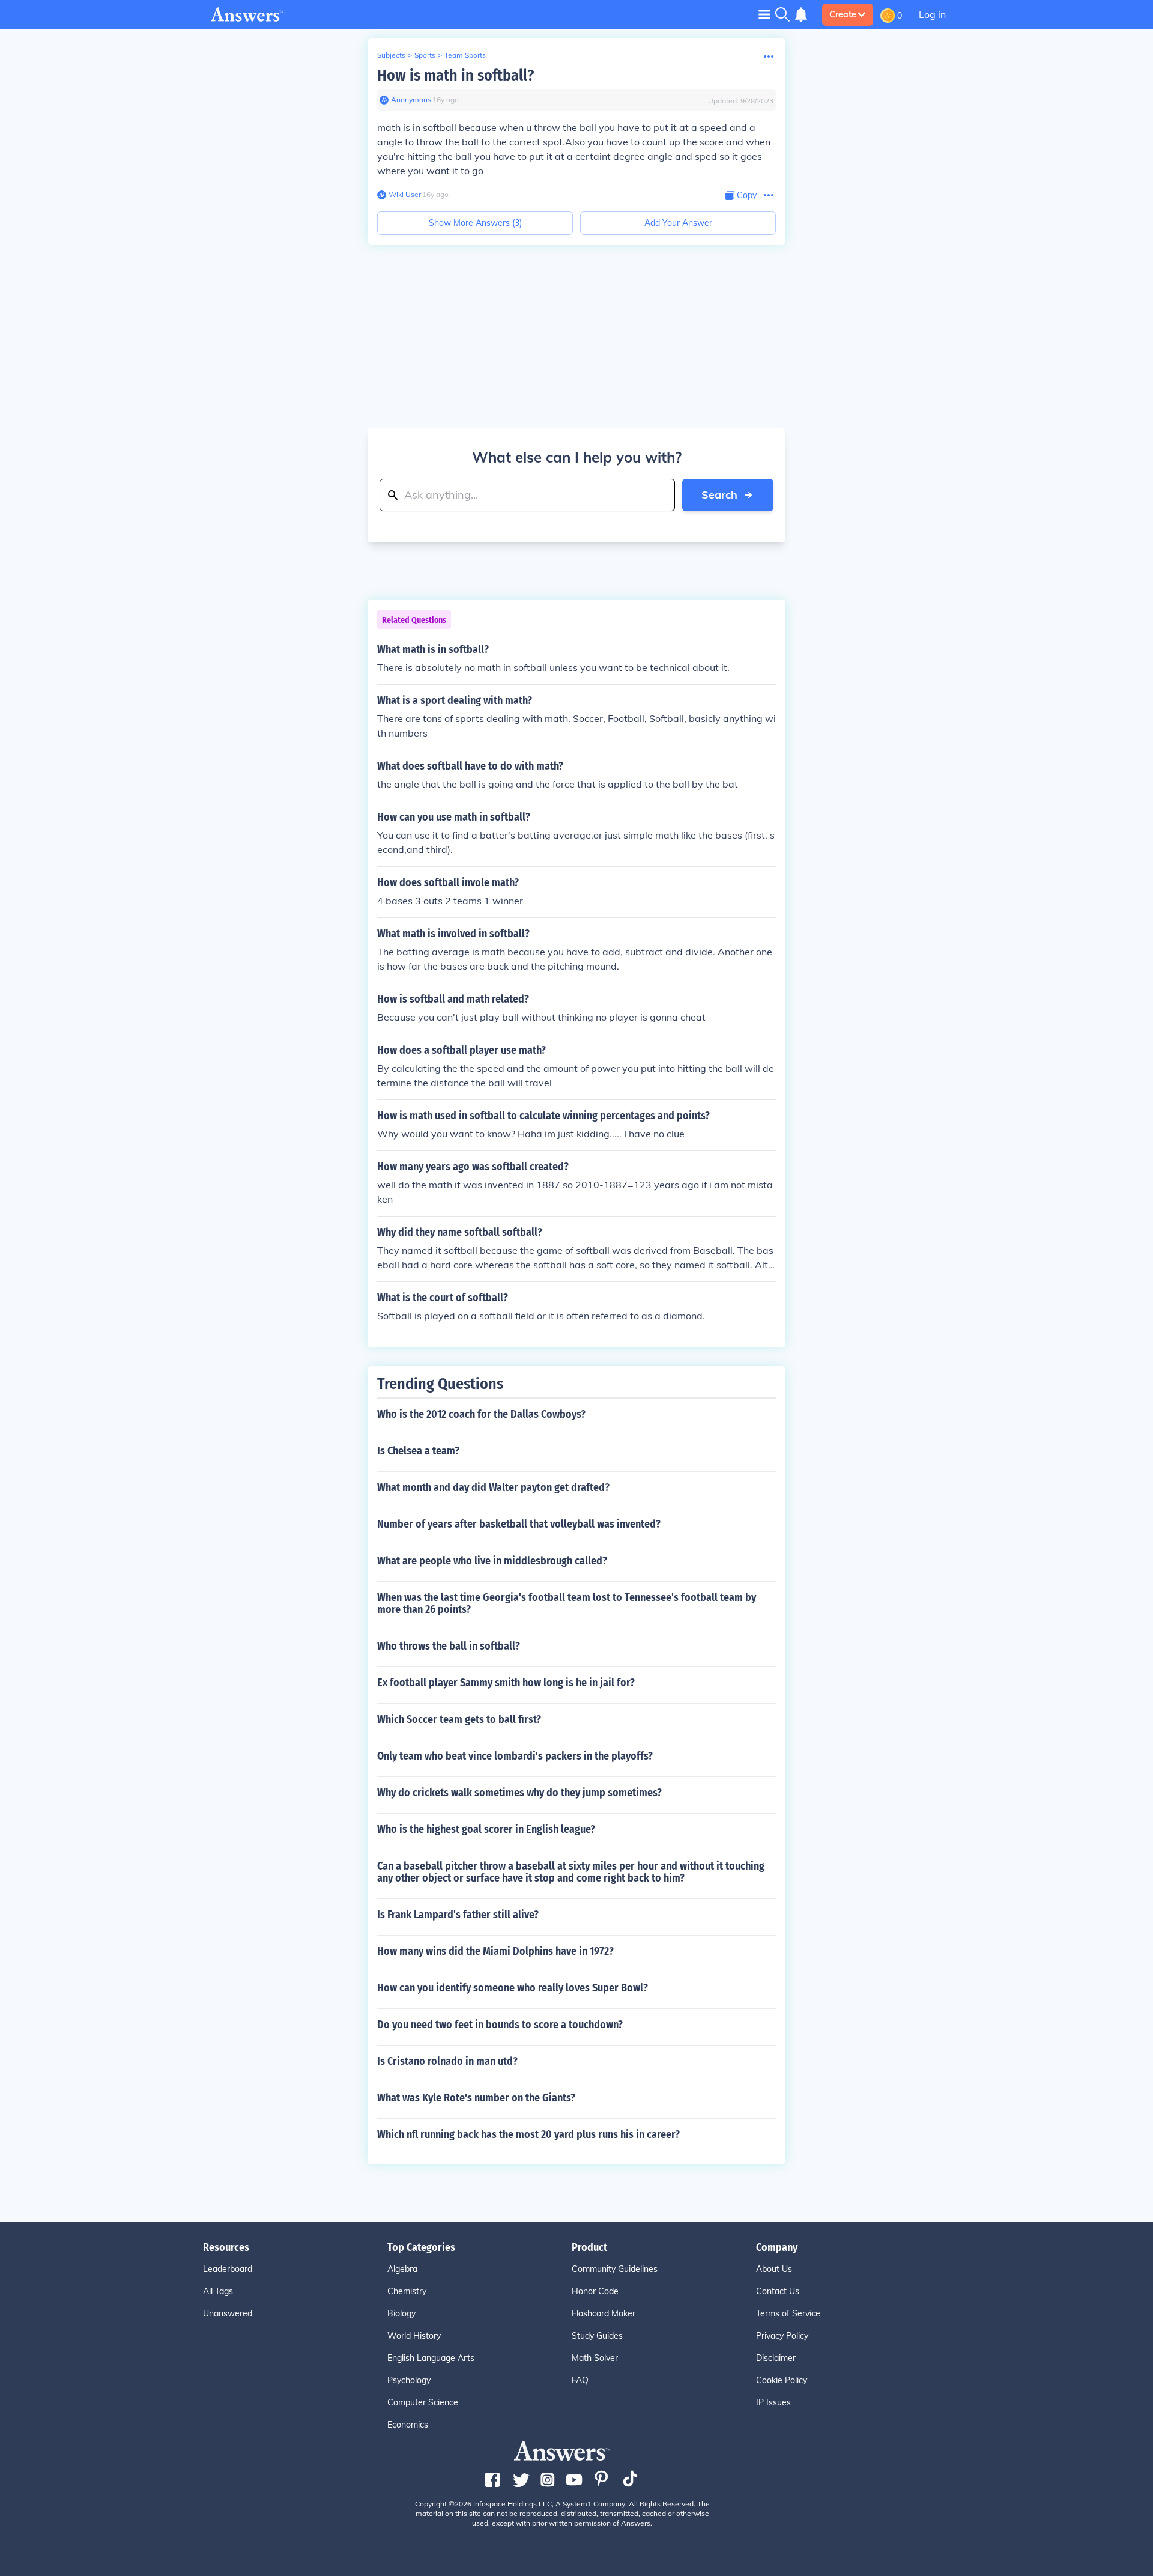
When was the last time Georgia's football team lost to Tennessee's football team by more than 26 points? (567, 1603)
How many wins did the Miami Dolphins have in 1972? (495, 1951)
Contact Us (778, 2291)
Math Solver (595, 2358)
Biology (401, 2313)
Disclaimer (776, 2358)
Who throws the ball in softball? (449, 1646)
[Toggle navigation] (764, 14)
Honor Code (595, 2291)
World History (414, 2336)
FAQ (580, 2380)
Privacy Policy (782, 2336)
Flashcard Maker (604, 2313)
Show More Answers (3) (475, 223)
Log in (932, 14)
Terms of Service (788, 2313)
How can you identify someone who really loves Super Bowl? (513, 1988)
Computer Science (423, 2402)
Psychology (409, 2380)
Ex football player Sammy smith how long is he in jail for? (506, 1683)
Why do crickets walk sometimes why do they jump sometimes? (519, 1793)
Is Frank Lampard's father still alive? (458, 1915)
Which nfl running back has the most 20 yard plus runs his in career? (528, 2134)
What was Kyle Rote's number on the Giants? (476, 2098)
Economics (408, 2425)
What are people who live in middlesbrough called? (492, 1561)
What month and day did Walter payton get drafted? (493, 1487)
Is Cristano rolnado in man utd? (447, 2061)
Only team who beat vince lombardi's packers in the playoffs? (515, 1756)
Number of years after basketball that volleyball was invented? (519, 1524)
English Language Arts (431, 2358)
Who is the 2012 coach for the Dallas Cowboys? (481, 1414)
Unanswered (228, 2313)
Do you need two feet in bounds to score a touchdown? (500, 2025)
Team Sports (465, 55)
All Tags (218, 2291)
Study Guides (597, 2336)
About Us (774, 2269)
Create (843, 14)
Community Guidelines (615, 2269)
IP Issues (773, 2402)
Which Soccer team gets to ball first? (459, 1719)
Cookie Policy (782, 2380)
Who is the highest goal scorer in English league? (486, 1829)
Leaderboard (228, 2269)
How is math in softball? (455, 75)
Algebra (402, 2269)
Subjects (391, 55)
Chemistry (407, 2291)
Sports (425, 55)
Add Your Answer (678, 223)
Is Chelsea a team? (418, 1451)
